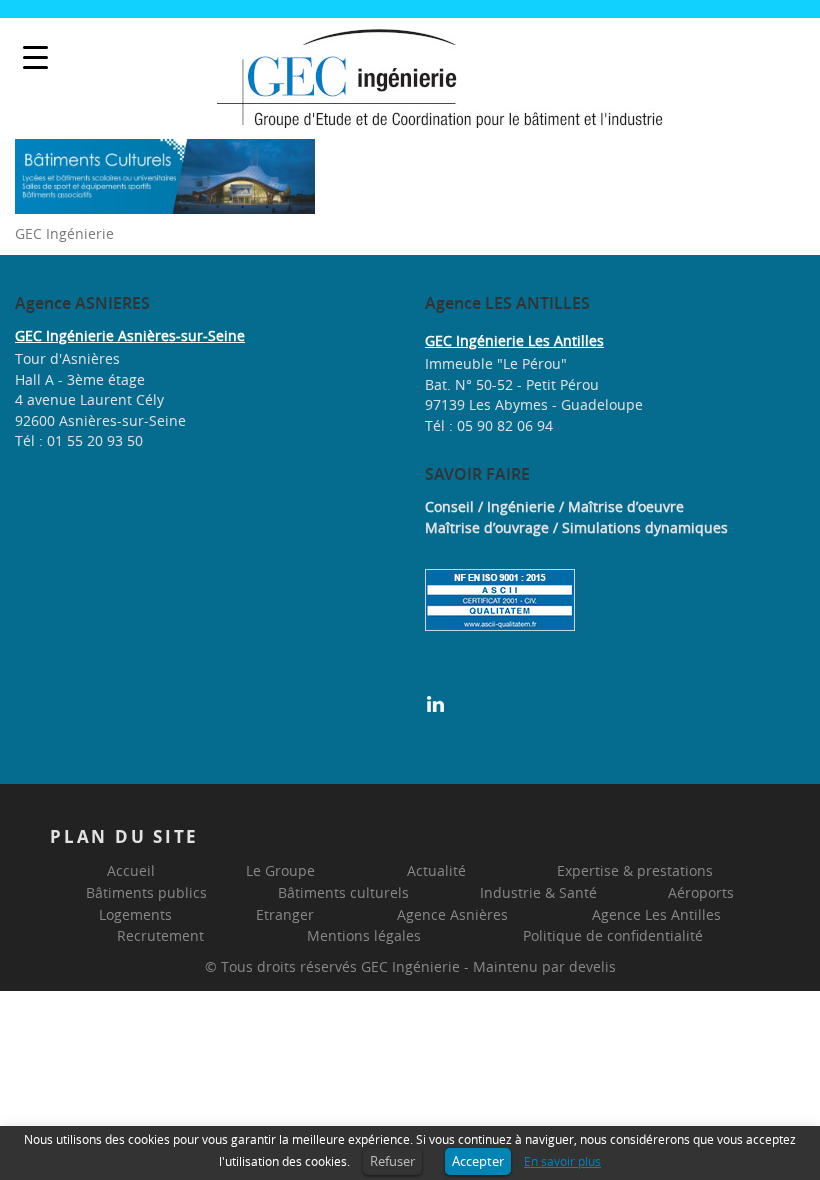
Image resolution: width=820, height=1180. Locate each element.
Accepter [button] (478, 1161)
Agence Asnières (452, 914)
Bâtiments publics (146, 892)
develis (592, 966)
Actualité (436, 870)
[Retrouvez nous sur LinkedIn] (435, 702)
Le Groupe (280, 870)
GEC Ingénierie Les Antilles (514, 340)
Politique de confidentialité (613, 935)
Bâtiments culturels (343, 892)
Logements (135, 914)
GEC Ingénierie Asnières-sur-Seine (130, 335)
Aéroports (701, 892)
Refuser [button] (392, 1161)
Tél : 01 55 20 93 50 (79, 440)
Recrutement (160, 935)
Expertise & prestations (635, 870)
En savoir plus (562, 1161)
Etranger (285, 914)
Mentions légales (364, 935)
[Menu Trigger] (35, 57)
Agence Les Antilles (656, 914)
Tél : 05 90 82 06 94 (489, 425)
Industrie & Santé (538, 892)
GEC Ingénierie (410, 966)
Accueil (131, 870)
